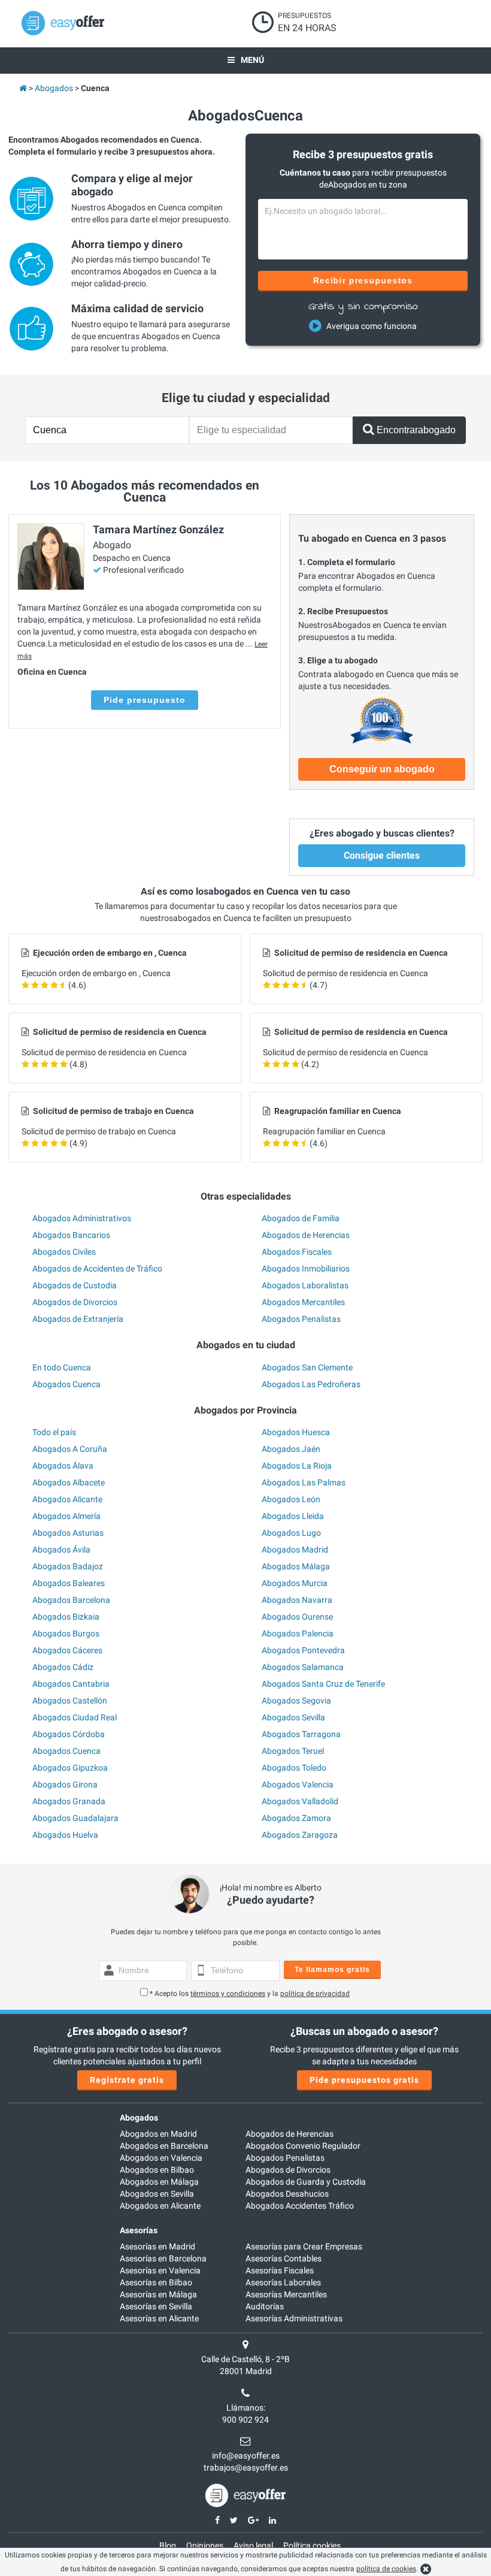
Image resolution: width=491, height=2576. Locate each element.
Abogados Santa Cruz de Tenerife (323, 1684)
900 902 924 (245, 2420)
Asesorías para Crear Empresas (304, 2246)
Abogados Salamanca (303, 1667)
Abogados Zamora (296, 1818)
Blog (168, 2545)
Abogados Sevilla (293, 1717)
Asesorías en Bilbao (156, 2282)
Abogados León (291, 1499)
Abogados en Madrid (158, 2134)
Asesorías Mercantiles (286, 2294)
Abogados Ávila (61, 1550)
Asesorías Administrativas (294, 2318)
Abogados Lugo (291, 1533)
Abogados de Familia (301, 1218)
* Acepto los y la (250, 1994)
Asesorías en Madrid (157, 2246)
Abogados (139, 2118)
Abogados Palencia (298, 1633)
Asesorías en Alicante (159, 2318)
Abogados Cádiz (63, 1667)
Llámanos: (246, 2408)
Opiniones (205, 2545)
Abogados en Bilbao (157, 2170)
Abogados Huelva (65, 1835)
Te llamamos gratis (332, 1970)
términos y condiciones (228, 1994)
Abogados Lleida (293, 1516)
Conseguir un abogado (382, 769)
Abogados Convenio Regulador (303, 2146)
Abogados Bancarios (71, 1235)
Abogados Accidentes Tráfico (300, 2206)
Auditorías (265, 2306)
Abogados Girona (65, 1784)
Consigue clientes (382, 855)
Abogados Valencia (298, 1784)
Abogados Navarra (297, 1600)
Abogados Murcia (295, 1583)
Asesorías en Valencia (160, 2270)
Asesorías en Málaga (158, 2294)
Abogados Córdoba (69, 1734)
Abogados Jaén (291, 1449)
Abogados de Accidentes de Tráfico (97, 1269)
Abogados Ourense (297, 1617)
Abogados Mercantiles (303, 1302)
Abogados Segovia (296, 1701)
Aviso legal (253, 2545)
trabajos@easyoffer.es (246, 2468)
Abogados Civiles (64, 1252)
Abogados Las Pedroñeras (311, 1384)
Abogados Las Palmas (304, 1482)
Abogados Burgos (66, 1633)
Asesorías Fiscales (280, 2270)
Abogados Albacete (69, 1482)
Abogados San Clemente (307, 1367)
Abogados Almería (66, 1516)
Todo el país (54, 1432)
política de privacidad (315, 1994)
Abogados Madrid (295, 1550)
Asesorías (139, 2230)
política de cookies (386, 2569)
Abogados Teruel (293, 1751)
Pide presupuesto (145, 700)
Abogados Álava (63, 1466)
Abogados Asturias (68, 1533)
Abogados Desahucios (287, 2194)
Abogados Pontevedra (303, 1650)
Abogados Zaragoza (300, 1835)
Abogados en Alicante (160, 2206)
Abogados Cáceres (67, 1650)
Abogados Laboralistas (305, 1285)
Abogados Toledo (294, 1768)
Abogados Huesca (296, 1432)
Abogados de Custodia (75, 1285)
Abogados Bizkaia (66, 1617)
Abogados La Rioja (297, 1466)
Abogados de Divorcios (75, 1302)
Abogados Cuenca (66, 1384)
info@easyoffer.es (246, 2456)
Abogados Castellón (70, 1701)
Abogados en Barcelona (164, 2146)
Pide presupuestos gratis (364, 2080)
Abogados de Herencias (306, 1235)
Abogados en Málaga (159, 2182)
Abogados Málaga (296, 1566)
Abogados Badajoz (68, 1566)
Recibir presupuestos (363, 280)
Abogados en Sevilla (157, 2194)
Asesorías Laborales (283, 2282)
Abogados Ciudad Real (75, 1717)
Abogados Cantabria (71, 1684)
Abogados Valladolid (300, 1801)
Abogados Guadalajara (75, 1818)
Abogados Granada (69, 1801)
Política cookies (312, 2545)
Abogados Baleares (69, 1583)
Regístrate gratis (127, 2080)
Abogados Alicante (67, 1499)
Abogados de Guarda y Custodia (306, 2182)
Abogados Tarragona (301, 1734)
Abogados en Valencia (161, 2158)
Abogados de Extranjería (78, 1319)
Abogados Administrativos (82, 1218)
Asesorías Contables (284, 2258)
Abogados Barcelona (71, 1600)
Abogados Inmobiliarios (306, 1269)
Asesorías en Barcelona (163, 2258)
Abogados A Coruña (70, 1449)
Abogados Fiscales (297, 1252)
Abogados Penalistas (301, 1319)
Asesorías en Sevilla (156, 2306)
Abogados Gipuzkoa (70, 1768)
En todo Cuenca (62, 1367)
